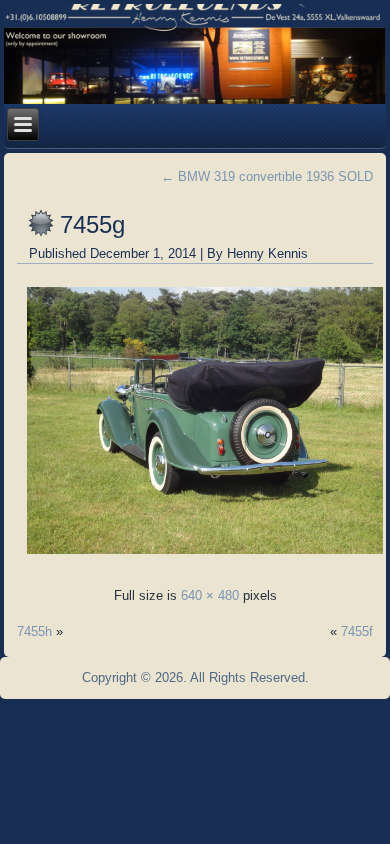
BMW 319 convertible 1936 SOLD (267, 176)
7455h (34, 631)
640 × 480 (210, 595)
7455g (92, 224)
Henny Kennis (267, 253)
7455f (357, 631)
